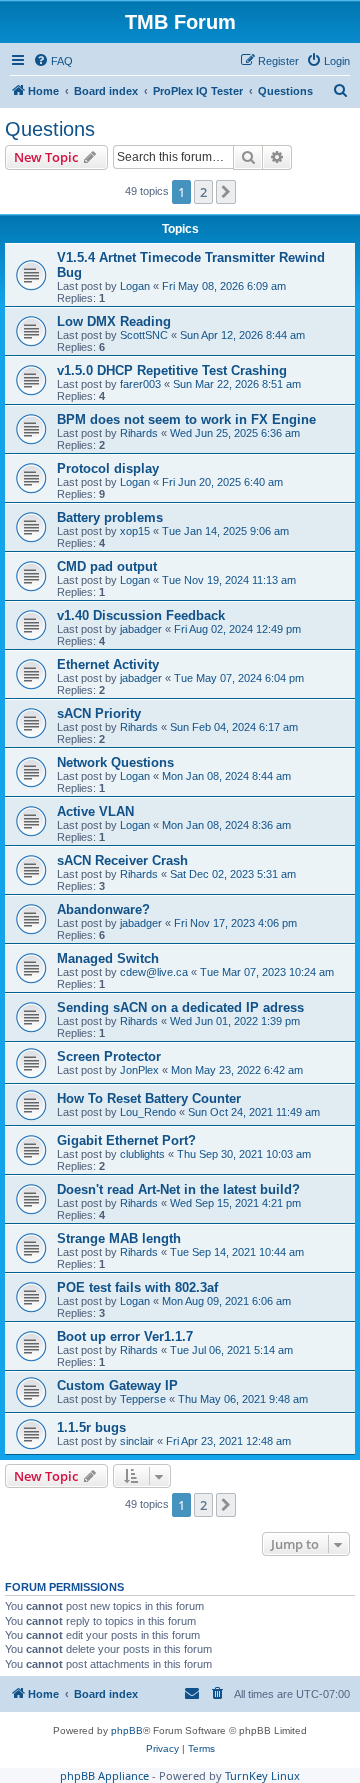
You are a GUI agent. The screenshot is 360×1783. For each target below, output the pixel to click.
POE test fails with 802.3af (137, 1287)
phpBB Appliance (104, 1775)
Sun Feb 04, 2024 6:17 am (234, 727)
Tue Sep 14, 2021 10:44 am (237, 1252)
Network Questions (115, 762)
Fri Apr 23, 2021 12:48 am (228, 1441)
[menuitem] (53, 61)
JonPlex (139, 1070)
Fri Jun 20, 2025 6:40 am (222, 482)
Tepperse (143, 1399)
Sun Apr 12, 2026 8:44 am (242, 335)
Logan (135, 286)
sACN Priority (99, 713)
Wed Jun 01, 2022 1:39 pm (235, 1021)
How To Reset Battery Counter (149, 1098)
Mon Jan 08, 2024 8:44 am (226, 776)
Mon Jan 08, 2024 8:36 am (226, 825)
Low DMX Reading (114, 321)
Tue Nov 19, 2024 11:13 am (229, 580)
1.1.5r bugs (91, 1427)
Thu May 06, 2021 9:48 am (243, 1399)
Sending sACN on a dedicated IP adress (180, 1007)
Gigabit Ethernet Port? (126, 1140)
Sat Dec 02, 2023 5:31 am (233, 874)
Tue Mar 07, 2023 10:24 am (267, 972)
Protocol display (108, 468)
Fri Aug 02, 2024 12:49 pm (237, 629)
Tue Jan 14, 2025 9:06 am (225, 531)
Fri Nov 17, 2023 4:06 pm (235, 923)
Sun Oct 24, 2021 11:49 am (254, 1112)
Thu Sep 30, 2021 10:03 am (244, 1154)
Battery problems (110, 517)
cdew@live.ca (154, 972)
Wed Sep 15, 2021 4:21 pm (235, 1203)
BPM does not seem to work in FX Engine (186, 419)
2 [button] (203, 192)
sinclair (137, 1441)
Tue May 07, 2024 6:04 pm (239, 678)
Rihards (139, 433)
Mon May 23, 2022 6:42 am (237, 1070)
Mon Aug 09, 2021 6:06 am (226, 1301)
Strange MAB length (119, 1238)
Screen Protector (109, 1056)
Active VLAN (95, 811)
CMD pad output (107, 566)
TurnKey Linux (262, 1775)
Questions (50, 129)
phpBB (127, 1730)
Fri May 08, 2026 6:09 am (224, 286)
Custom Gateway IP (117, 1385)
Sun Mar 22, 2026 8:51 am (237, 384)
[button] (226, 192)
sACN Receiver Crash (122, 860)
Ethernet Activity (108, 664)
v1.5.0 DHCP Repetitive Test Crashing (172, 370)
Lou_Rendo (148, 1112)
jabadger (141, 629)
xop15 (135, 531)
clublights (142, 1154)
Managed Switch (108, 958)
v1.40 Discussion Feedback (141, 615)
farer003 (140, 384)
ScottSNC (144, 335)
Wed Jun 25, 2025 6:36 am (235, 433)
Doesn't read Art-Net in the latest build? (178, 1189)
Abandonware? (103, 909)
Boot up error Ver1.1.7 (125, 1336)
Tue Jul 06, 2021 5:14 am (231, 1350)
